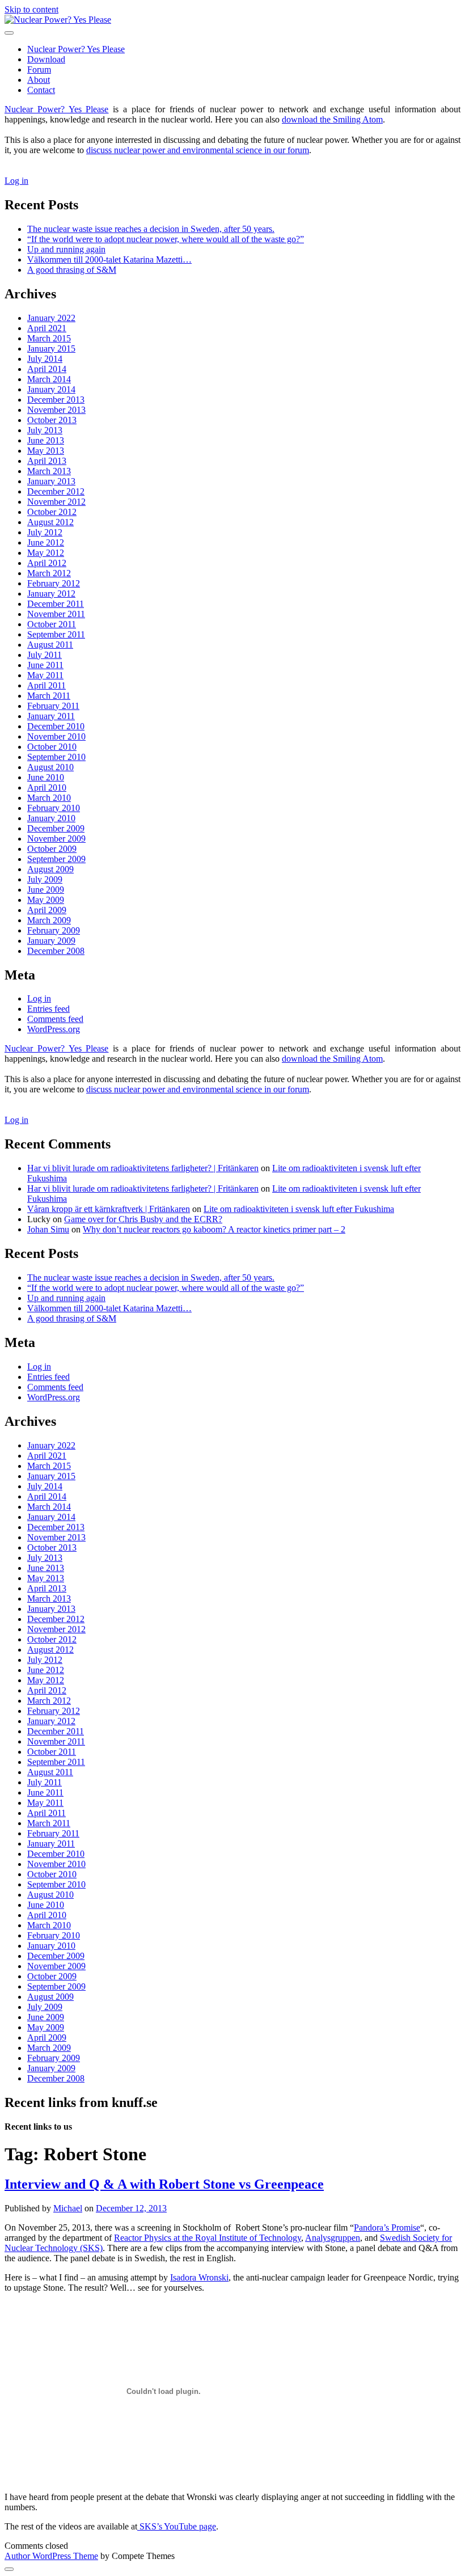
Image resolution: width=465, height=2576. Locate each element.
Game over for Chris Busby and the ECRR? (143, 1219)
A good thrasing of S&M (72, 270)
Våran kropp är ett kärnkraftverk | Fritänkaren (109, 1209)
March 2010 (49, 798)
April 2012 (47, 563)
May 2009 (46, 900)
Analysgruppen (333, 2238)
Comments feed (55, 1019)
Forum (39, 69)
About (39, 80)
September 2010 (56, 757)
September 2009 (56, 859)
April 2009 (47, 910)
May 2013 (46, 451)
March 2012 (49, 573)
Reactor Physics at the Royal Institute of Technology (208, 2238)
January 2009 (51, 941)
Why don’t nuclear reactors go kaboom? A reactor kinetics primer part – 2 (214, 1229)
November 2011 (56, 614)
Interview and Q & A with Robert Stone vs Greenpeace (164, 2184)
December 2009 (56, 828)
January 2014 (51, 389)
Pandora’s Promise (387, 2227)
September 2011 (56, 634)
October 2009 (52, 849)
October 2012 (52, 512)
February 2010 (54, 808)
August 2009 (50, 869)
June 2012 (46, 542)
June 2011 (45, 665)
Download (46, 59)
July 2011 (45, 655)
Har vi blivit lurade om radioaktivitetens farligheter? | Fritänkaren (143, 1168)
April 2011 (46, 685)
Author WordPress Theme (51, 2556)
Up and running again (66, 249)
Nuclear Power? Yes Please (76, 49)
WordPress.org (54, 1029)
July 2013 (45, 430)
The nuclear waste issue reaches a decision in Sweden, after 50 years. (151, 229)
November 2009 (56, 839)
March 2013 (49, 471)
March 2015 (49, 338)
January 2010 (51, 818)
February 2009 (54, 930)
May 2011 (45, 675)
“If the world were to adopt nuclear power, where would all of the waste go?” (166, 239)
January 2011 (51, 716)
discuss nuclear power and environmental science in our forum (198, 150)
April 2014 (47, 369)
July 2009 (45, 879)
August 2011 (50, 645)
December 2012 (56, 491)
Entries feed (48, 1009)
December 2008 (56, 951)
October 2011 (52, 624)
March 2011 (49, 696)
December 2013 (56, 400)
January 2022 (51, 318)
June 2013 (46, 440)
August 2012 (50, 522)
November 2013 (56, 410)
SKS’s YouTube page (177, 2526)
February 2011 (53, 706)
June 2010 (46, 777)
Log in (16, 181)
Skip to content (31, 9)
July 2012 (45, 532)
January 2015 (51, 349)
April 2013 (47, 461)
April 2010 (47, 787)
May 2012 (46, 553)
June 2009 (46, 890)
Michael (68, 2208)
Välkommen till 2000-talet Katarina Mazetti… (109, 259)
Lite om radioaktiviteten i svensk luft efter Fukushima (299, 1209)
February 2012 (54, 583)
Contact (41, 90)
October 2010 (52, 747)
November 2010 (56, 736)
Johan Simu (48, 1229)
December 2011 (56, 604)
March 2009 (49, 920)
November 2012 (56, 502)
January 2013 (51, 481)
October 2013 (52, 420)
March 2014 (49, 379)
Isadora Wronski (199, 2277)
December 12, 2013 (131, 2208)
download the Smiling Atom (332, 119)
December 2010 (56, 726)
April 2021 (47, 328)
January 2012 (51, 594)
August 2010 (50, 767)
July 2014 (45, 359)
